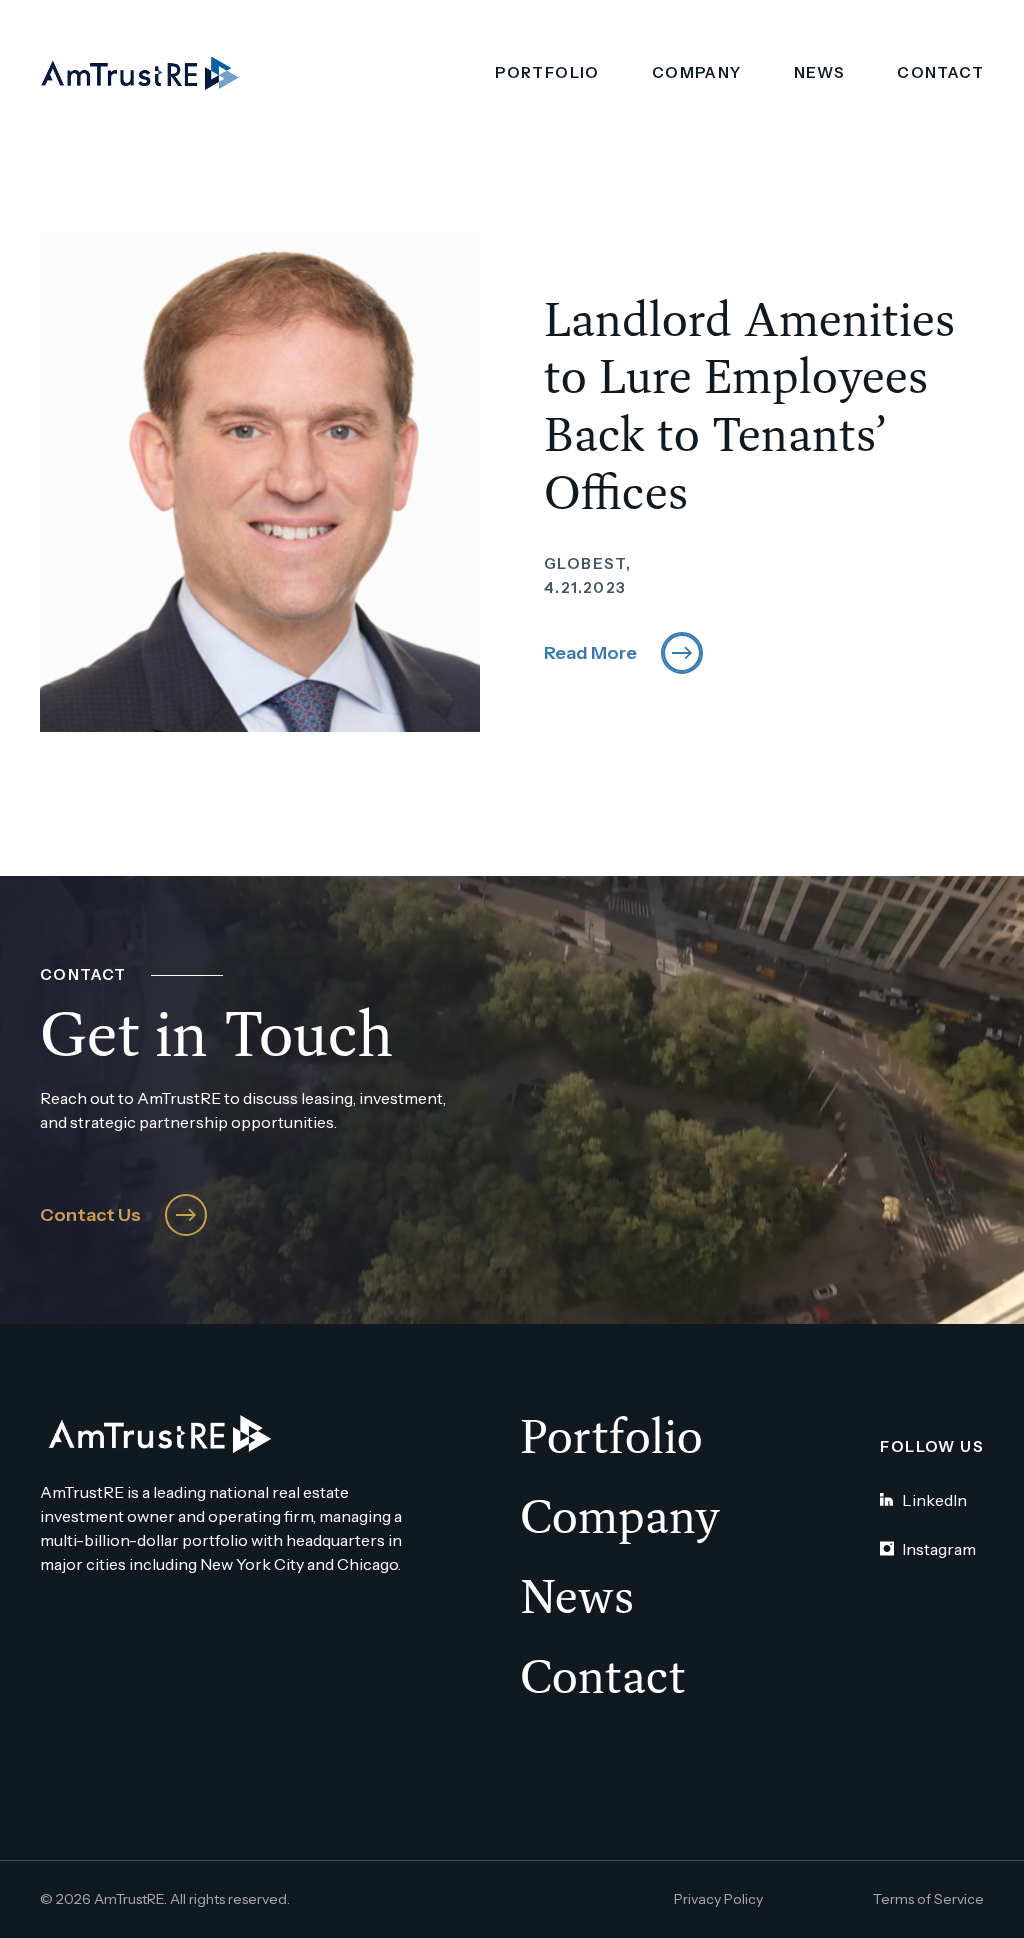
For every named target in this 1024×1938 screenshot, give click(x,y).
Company (697, 72)
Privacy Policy (718, 1899)
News (820, 72)
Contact (940, 72)
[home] (140, 73)
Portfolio (547, 72)
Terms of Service (928, 1899)
